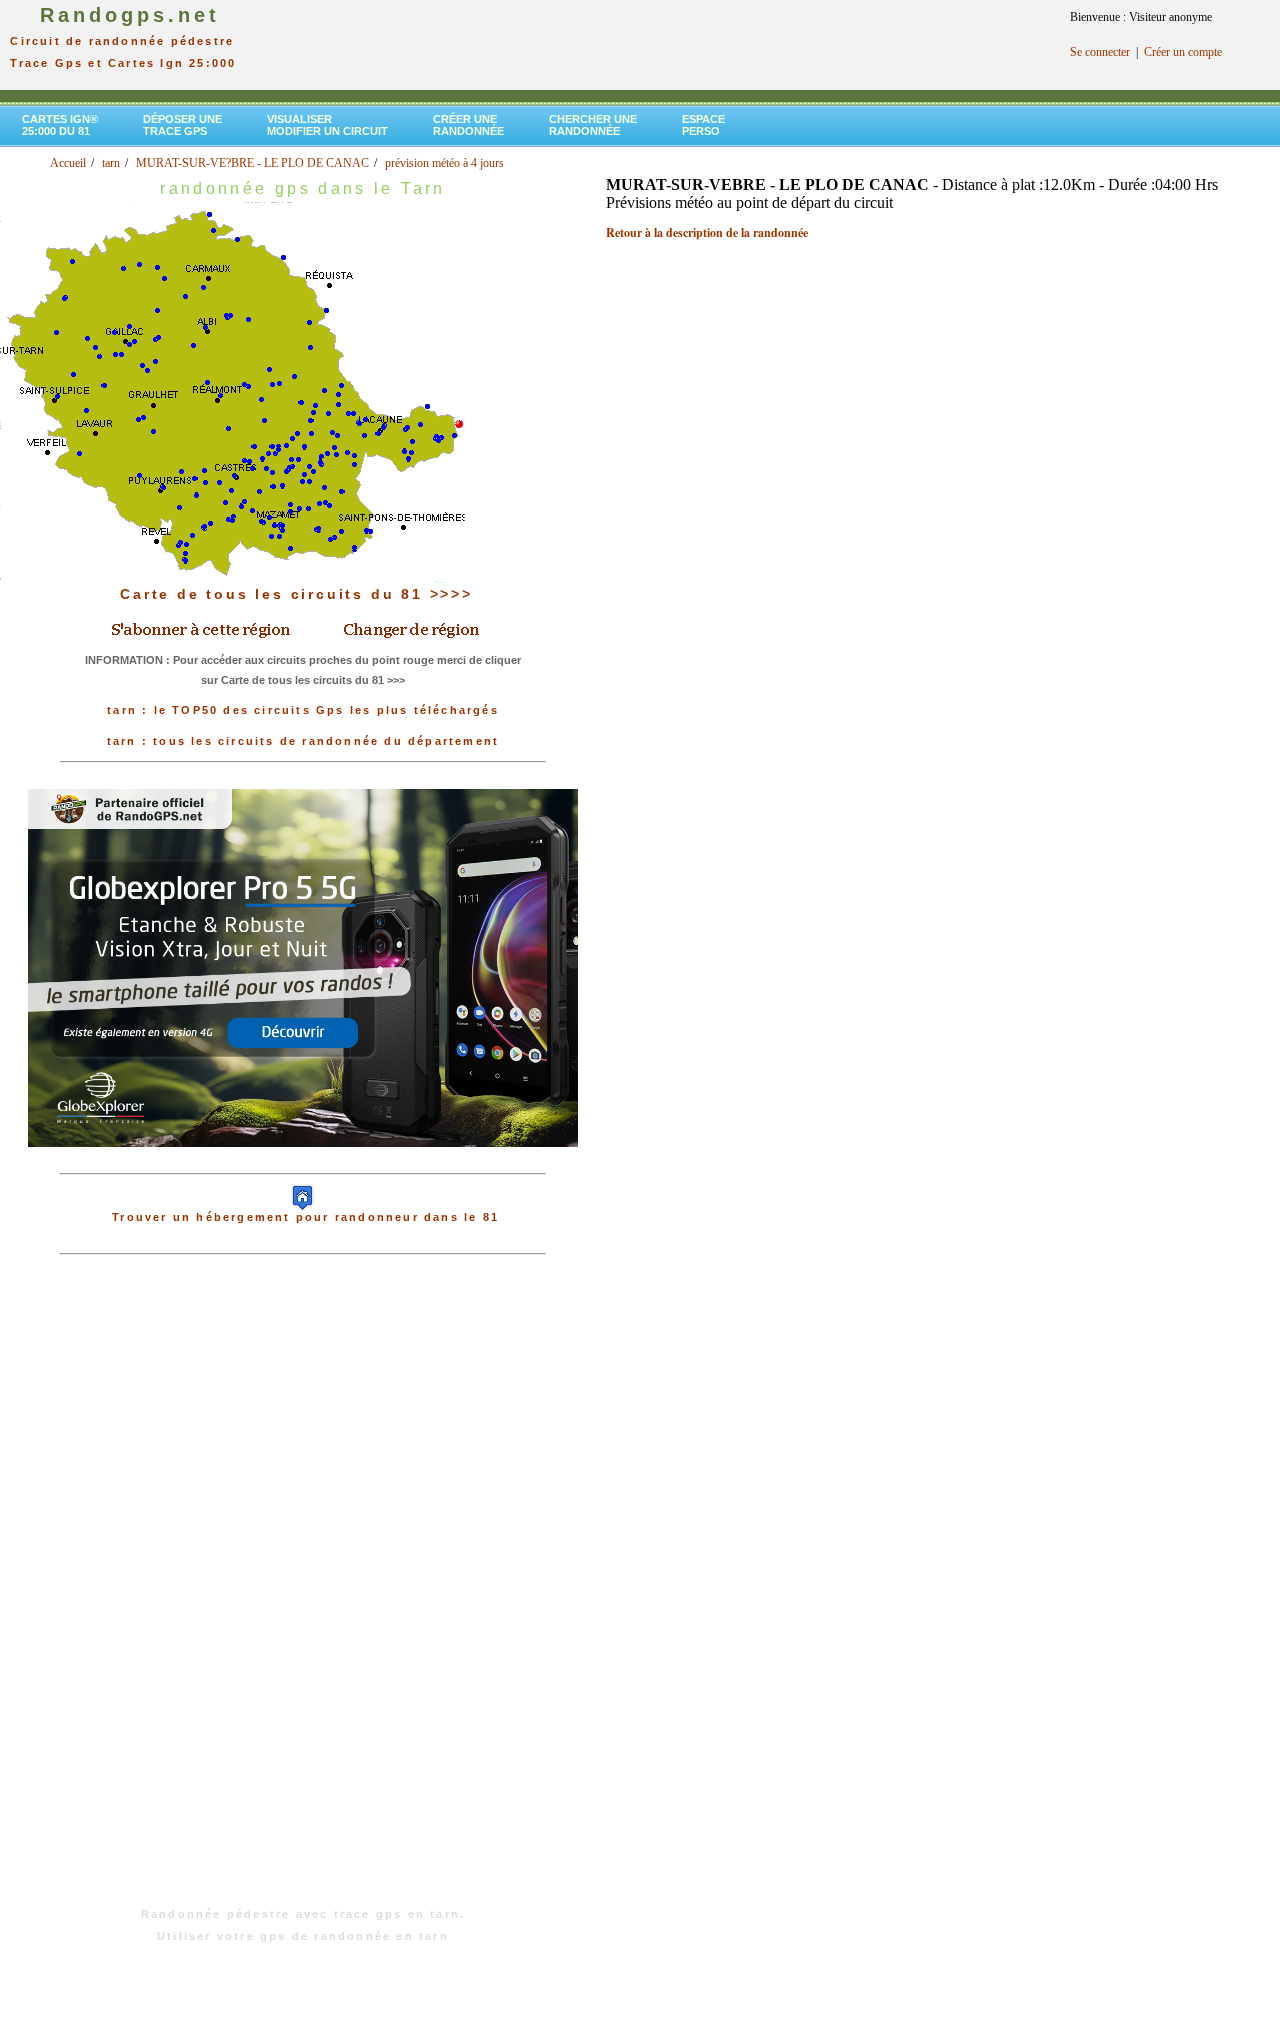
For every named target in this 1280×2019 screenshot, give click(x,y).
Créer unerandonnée (468, 125)
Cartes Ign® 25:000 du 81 (60, 125)
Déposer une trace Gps (182, 125)
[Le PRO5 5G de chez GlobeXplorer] (303, 1163)
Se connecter (1100, 52)
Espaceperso (703, 125)
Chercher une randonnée (593, 125)
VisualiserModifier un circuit (327, 125)
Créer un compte (1183, 52)
